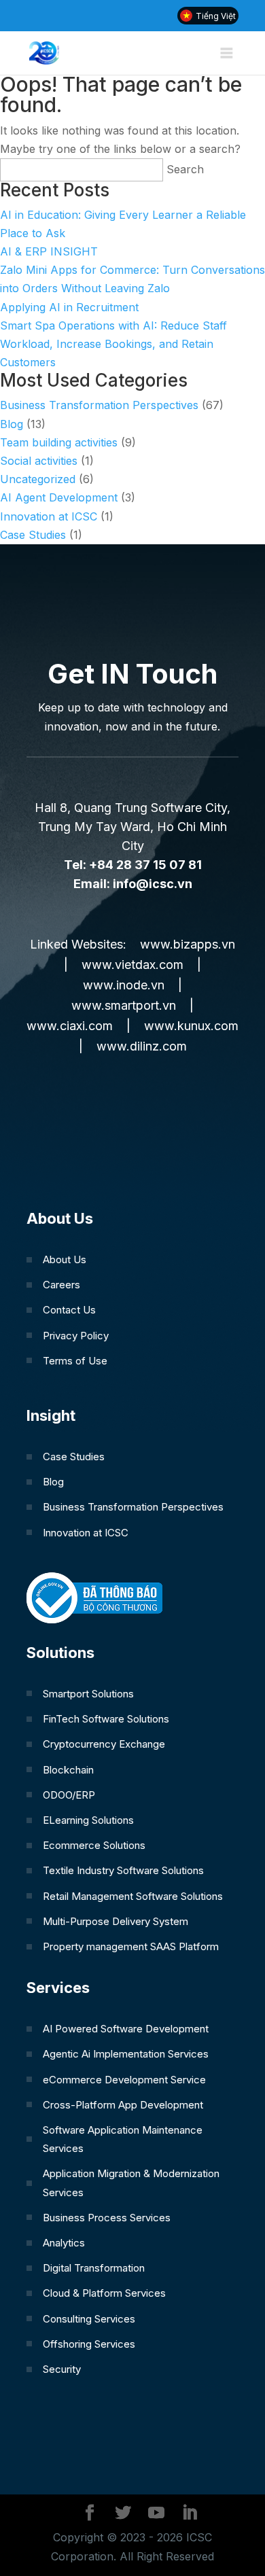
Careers (61, 1285)
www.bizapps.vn (188, 944)
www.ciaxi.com (70, 1026)
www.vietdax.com (132, 965)
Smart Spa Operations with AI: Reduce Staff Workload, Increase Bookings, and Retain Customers (113, 344)
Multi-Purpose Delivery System (116, 1921)
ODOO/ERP (69, 1795)
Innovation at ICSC (49, 516)
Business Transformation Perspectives (99, 405)
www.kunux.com (191, 1026)
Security (62, 2369)
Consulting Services (89, 2319)
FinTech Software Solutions (106, 1719)
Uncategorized (38, 479)
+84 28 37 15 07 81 (145, 865)
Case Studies (33, 535)
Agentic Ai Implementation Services (126, 2054)
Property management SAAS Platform (131, 1946)
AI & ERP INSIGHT (49, 251)
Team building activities (59, 442)
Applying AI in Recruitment (69, 307)
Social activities (39, 461)
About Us (65, 1259)
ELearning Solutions (88, 1820)
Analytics (64, 2243)
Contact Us (69, 1310)
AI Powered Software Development (126, 2029)
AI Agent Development (59, 497)
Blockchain (68, 1770)
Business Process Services (107, 2218)
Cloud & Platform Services (104, 2293)
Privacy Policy (76, 1336)
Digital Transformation (94, 2268)
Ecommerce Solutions (94, 1845)
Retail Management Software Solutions (133, 1896)
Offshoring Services (89, 2344)
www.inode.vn (124, 985)
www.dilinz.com (142, 1046)
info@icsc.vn (153, 884)
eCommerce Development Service (124, 2080)
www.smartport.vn (124, 1005)
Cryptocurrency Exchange (104, 1744)
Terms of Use (75, 1361)
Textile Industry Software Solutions (123, 1870)
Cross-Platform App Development (123, 2105)
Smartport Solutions (88, 1694)
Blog (12, 424)
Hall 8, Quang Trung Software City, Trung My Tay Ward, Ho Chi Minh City (132, 827)
